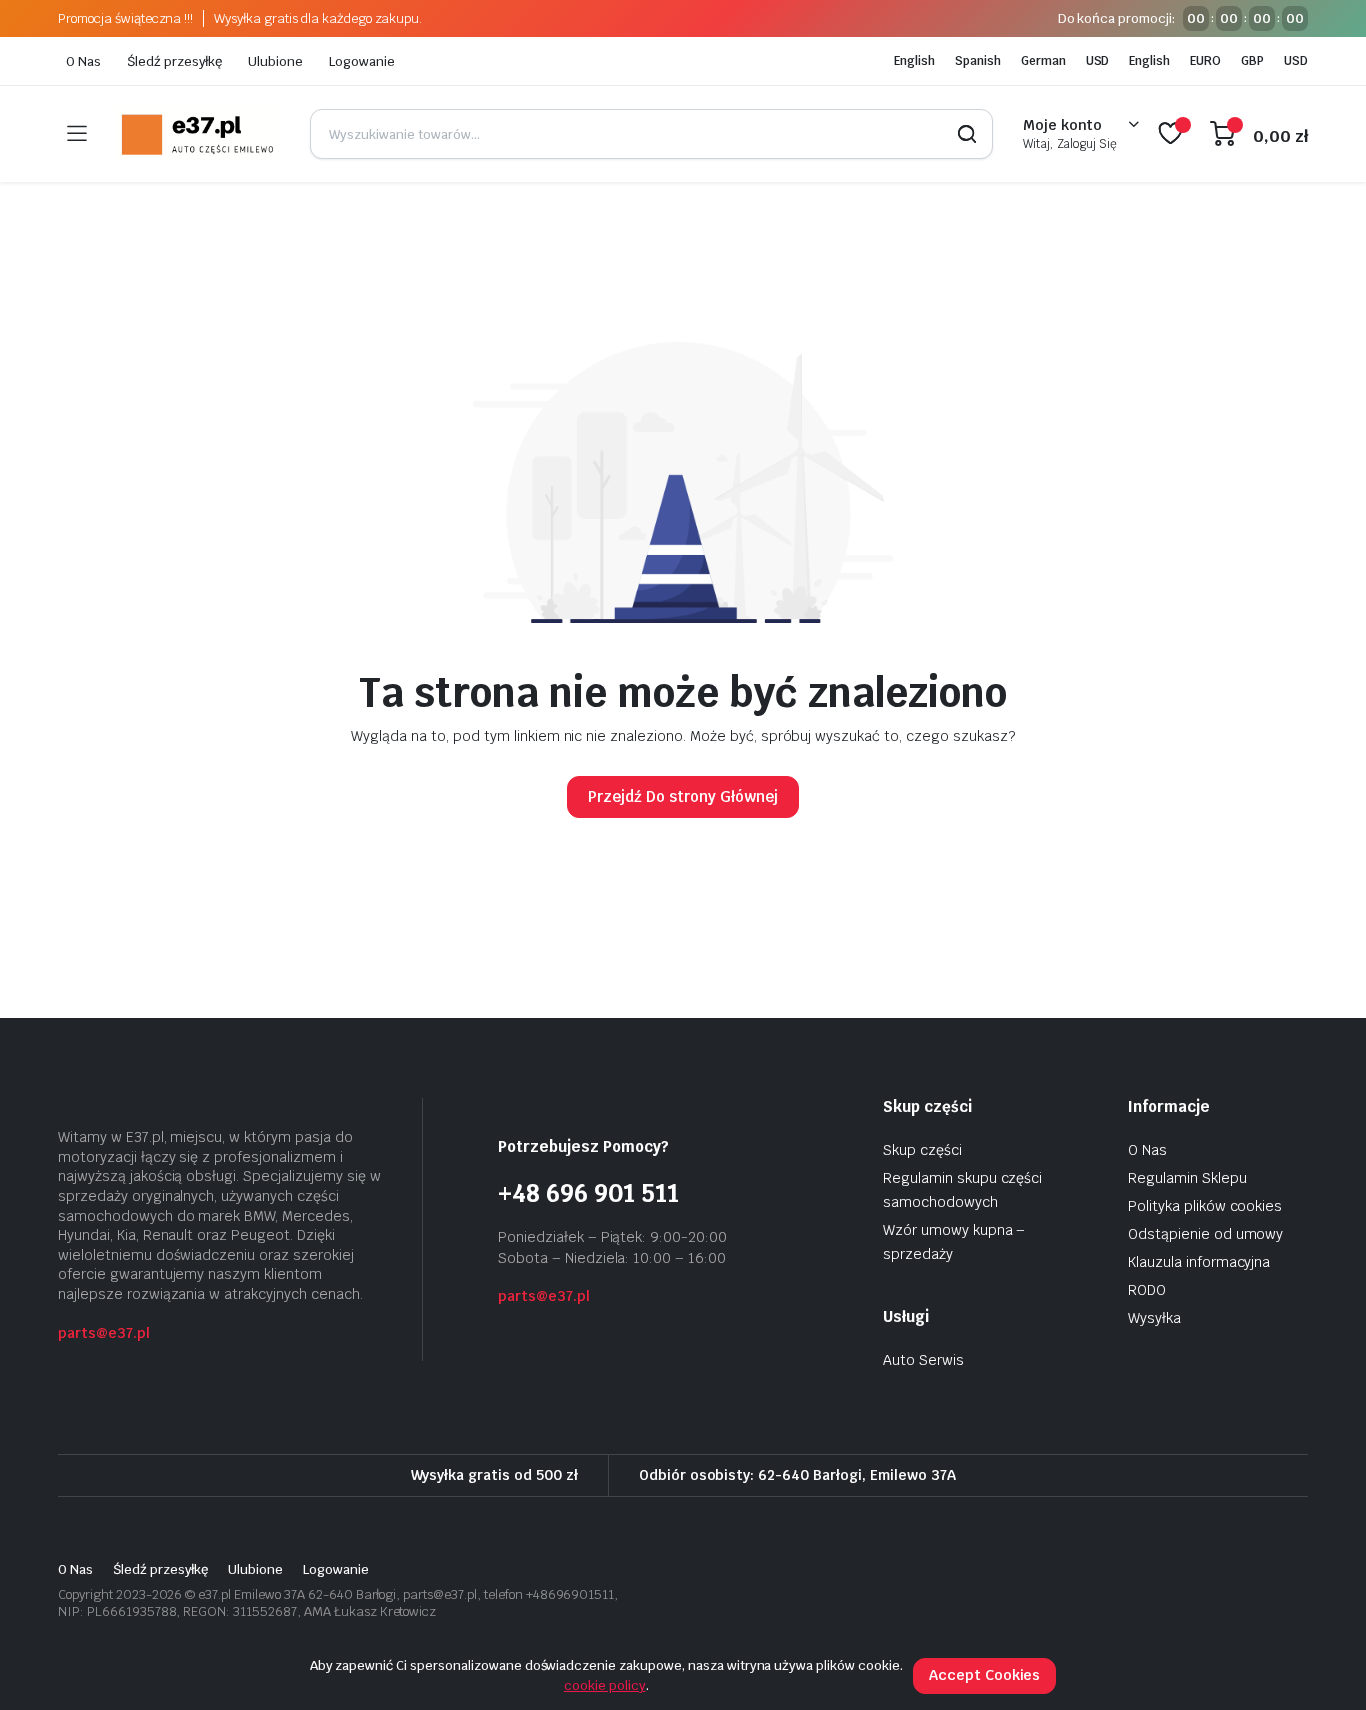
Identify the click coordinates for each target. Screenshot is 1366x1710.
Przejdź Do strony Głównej (682, 796)
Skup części (922, 1150)
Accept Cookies (985, 1675)
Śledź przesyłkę (175, 61)
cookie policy (605, 1685)
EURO (1205, 61)
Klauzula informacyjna (1199, 1262)
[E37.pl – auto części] (198, 134)
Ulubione (275, 61)
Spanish (978, 61)
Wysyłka (1154, 1318)
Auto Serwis (923, 1360)
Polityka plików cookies (1205, 1206)
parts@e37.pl (104, 1333)
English (914, 61)
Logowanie (362, 61)
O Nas (83, 61)
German (1043, 61)
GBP (1252, 61)
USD (1098, 61)
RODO (1147, 1290)
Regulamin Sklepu (1187, 1178)
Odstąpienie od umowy (1205, 1234)
